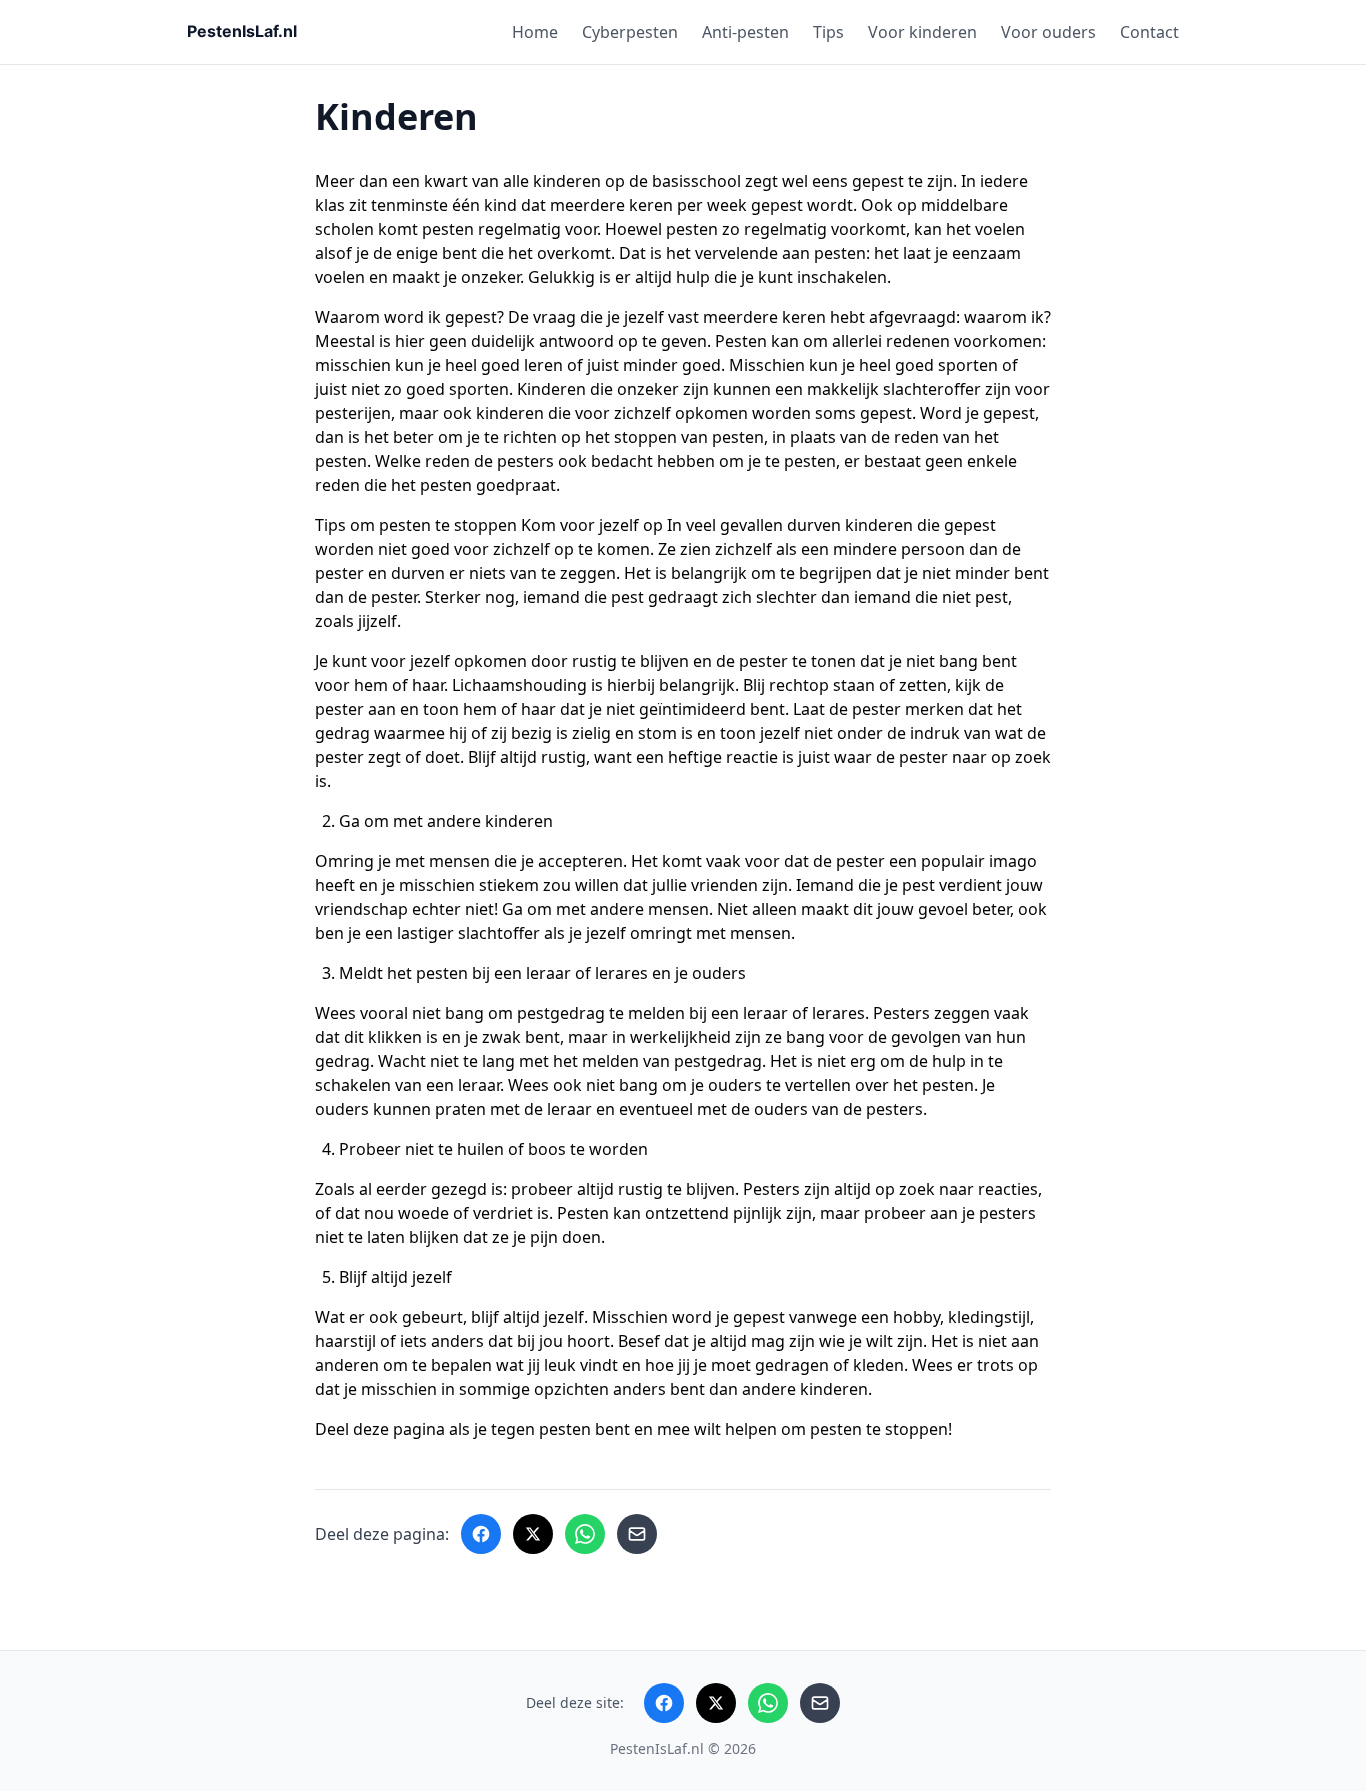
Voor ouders (1048, 32)
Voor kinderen (922, 32)
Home (535, 32)
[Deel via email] (637, 1534)
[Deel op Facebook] (481, 1534)
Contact (1149, 32)
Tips (828, 32)
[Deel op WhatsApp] (585, 1534)
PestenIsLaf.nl (657, 1748)
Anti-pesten (745, 32)
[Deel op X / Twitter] (533, 1534)
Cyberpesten (630, 32)
